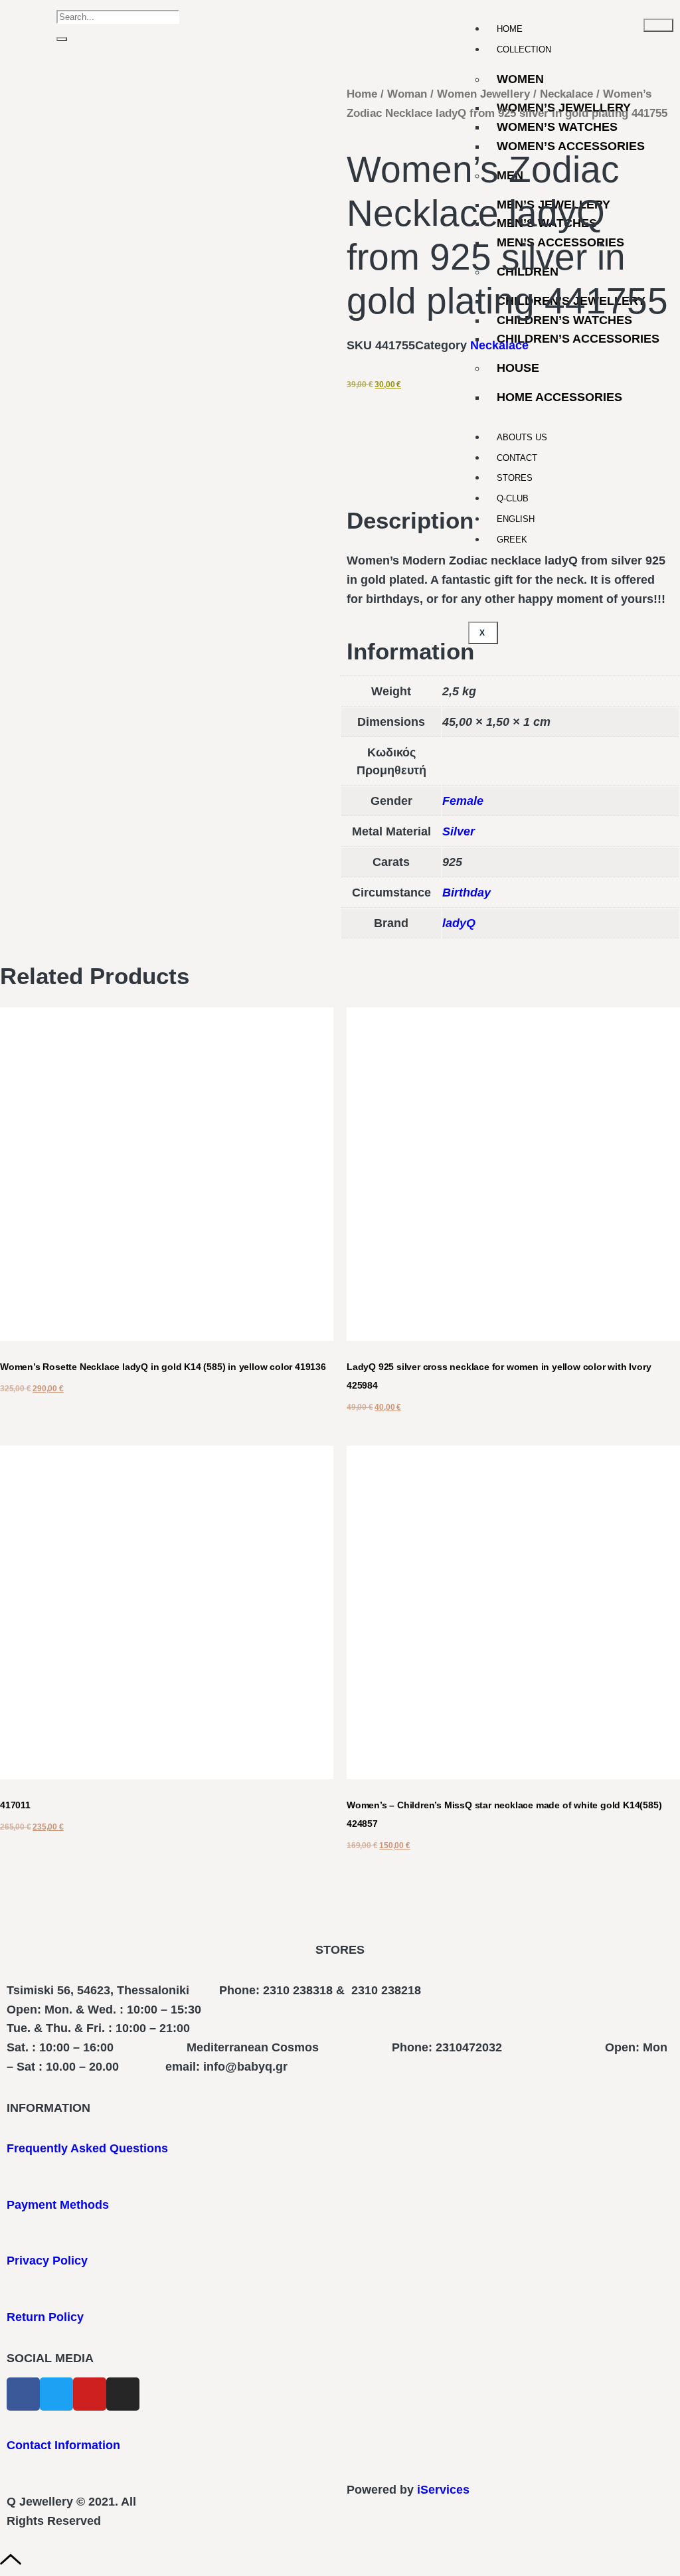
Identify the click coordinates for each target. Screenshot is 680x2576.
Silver (459, 831)
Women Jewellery (483, 94)
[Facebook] (23, 2394)
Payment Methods (58, 2205)
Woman (407, 94)
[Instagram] (123, 2394)
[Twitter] (56, 2394)
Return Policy (45, 2317)
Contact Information (63, 2445)
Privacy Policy (47, 2261)
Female (463, 801)
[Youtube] (90, 2394)
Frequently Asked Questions (87, 2148)
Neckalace (566, 94)
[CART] (40, 26)
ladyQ (459, 923)
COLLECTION (524, 49)
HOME (510, 29)
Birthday (467, 893)
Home (362, 94)
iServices (443, 2490)
